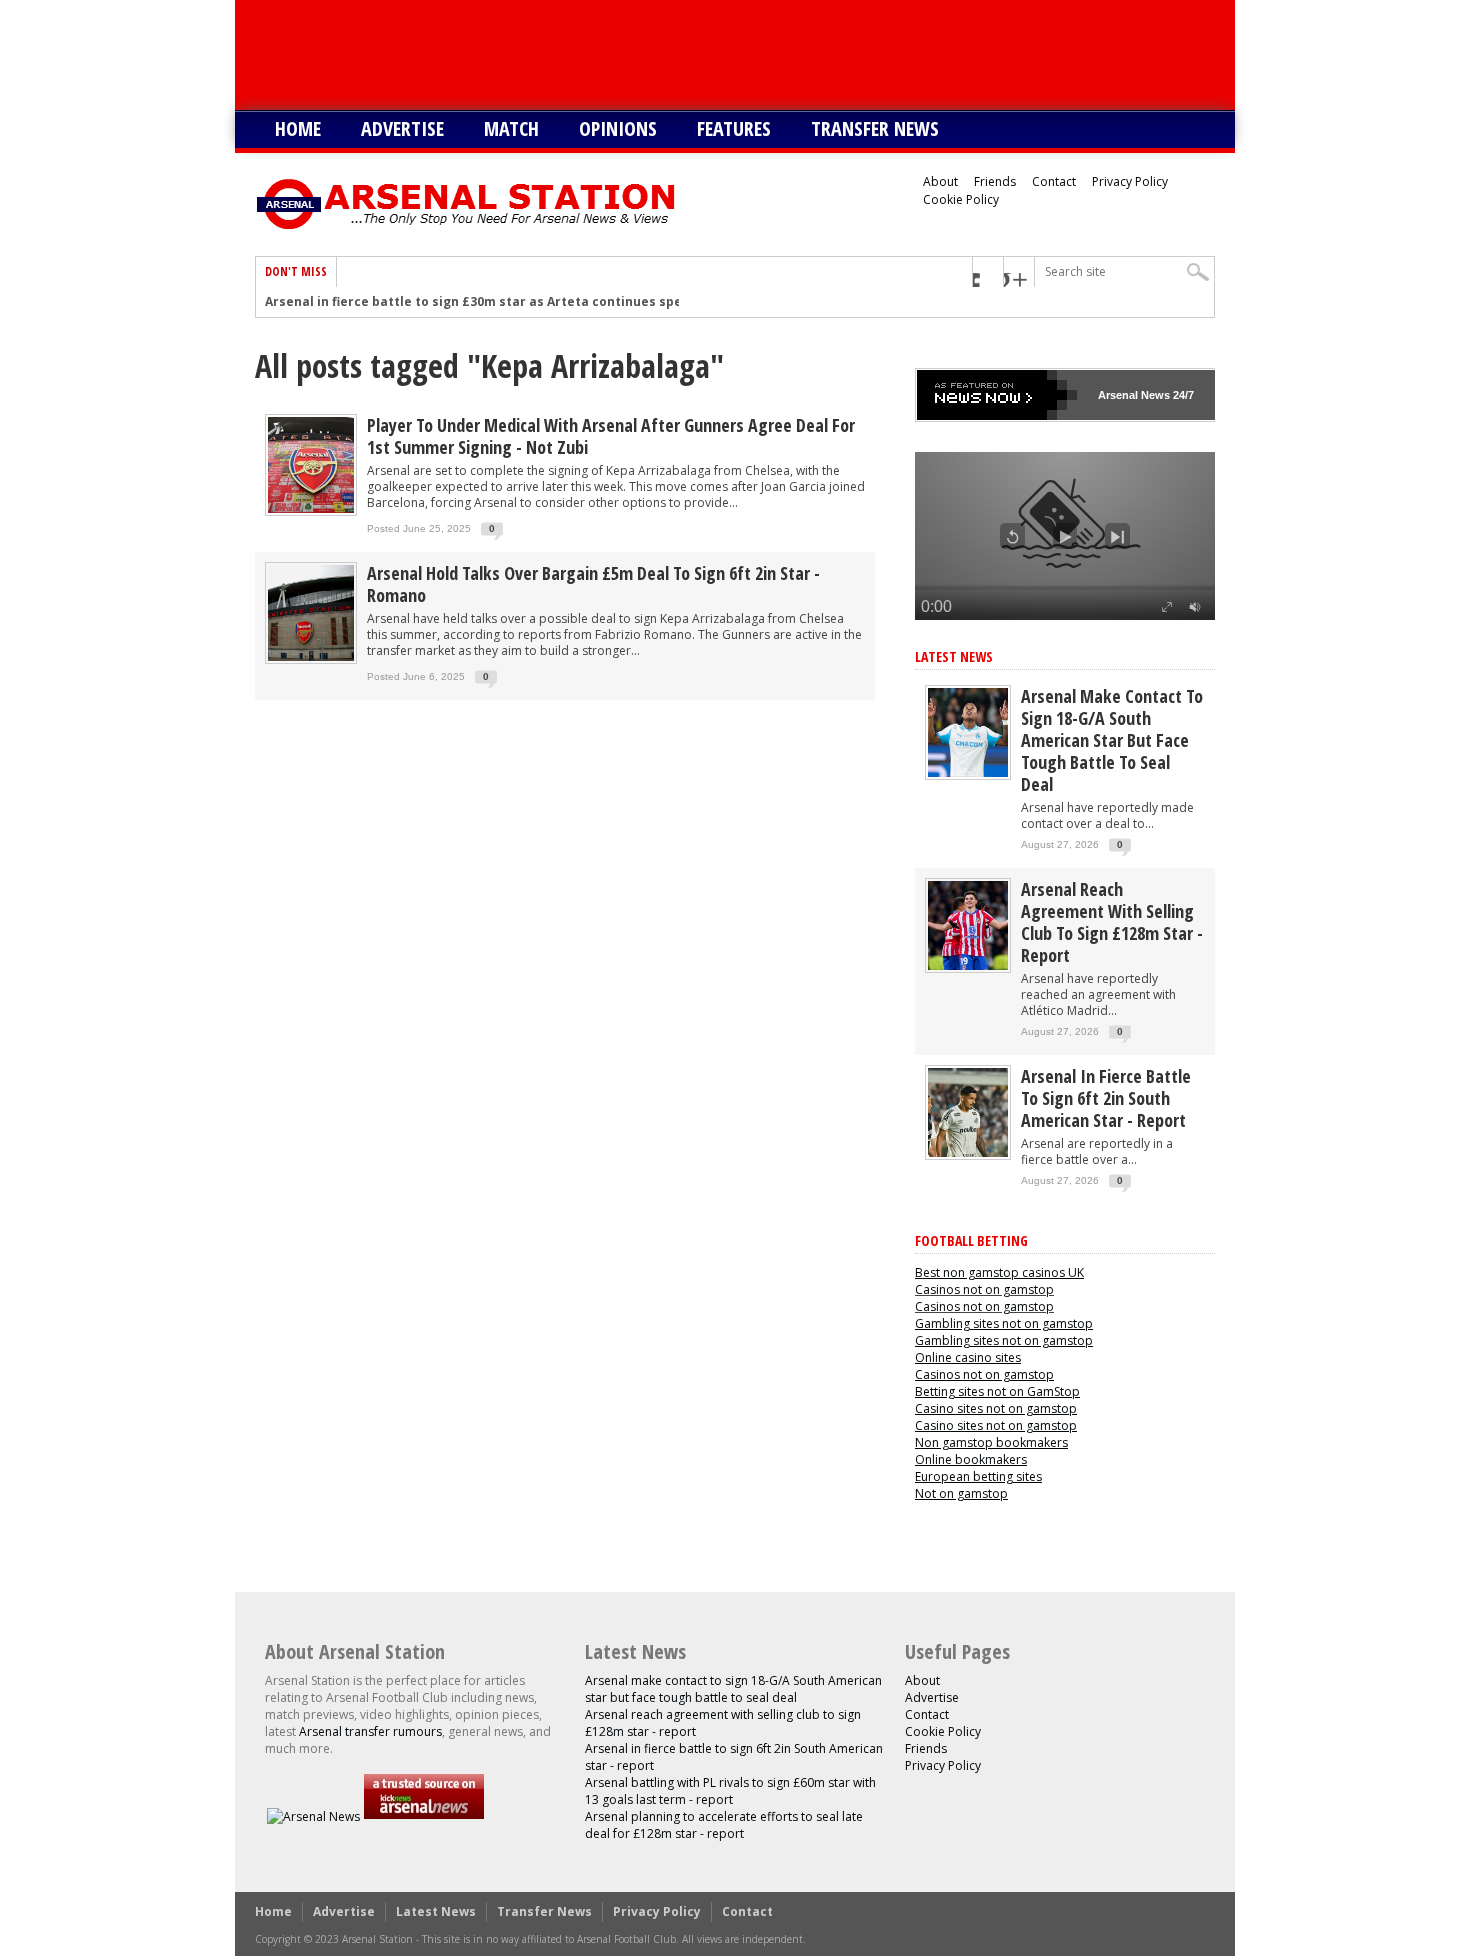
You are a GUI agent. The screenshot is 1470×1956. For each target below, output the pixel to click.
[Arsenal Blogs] (424, 1816)
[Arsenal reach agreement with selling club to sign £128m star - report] (968, 965)
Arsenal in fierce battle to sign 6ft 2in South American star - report (1106, 1098)
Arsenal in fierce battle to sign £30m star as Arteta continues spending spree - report (538, 302)
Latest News (954, 656)
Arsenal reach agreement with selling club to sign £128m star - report (1112, 922)
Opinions (618, 128)
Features (734, 128)
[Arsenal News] (313, 1816)
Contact (1054, 181)
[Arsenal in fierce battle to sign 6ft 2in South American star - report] (968, 1152)
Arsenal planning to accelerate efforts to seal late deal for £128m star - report (724, 1825)
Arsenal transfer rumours (370, 1731)
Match (511, 128)
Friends (995, 181)
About (940, 181)
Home (298, 128)
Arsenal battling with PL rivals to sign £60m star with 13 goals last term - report (730, 1791)
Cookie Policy (961, 199)
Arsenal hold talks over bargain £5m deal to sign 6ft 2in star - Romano (593, 584)
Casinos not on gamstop (984, 1289)
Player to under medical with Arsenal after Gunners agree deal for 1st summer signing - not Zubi (611, 436)
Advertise (402, 128)
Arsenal (1118, 395)
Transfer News (875, 128)
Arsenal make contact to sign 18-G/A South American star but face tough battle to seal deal (1112, 740)
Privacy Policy (1130, 181)
